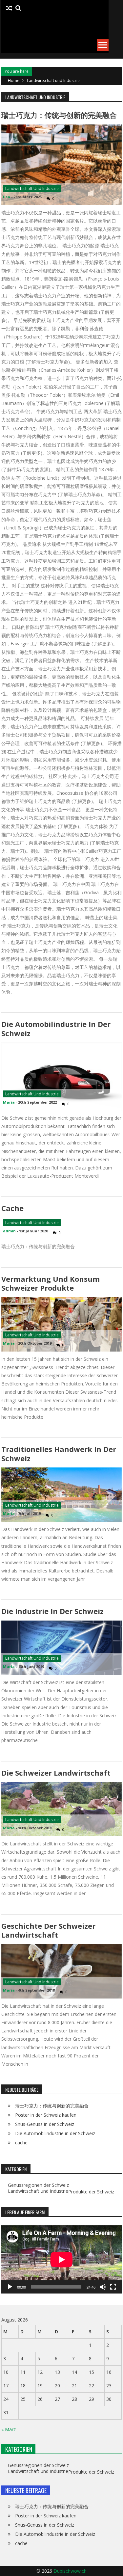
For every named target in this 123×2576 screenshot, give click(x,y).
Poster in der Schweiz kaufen (46, 2115)
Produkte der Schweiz (91, 2192)
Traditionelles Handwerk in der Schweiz (59, 1453)
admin (9, 1231)
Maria (9, 1102)
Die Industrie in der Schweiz (52, 1611)
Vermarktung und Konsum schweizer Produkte (51, 1283)
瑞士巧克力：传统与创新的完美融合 (59, 115)
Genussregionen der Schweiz (38, 2185)
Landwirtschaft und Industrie (32, 188)
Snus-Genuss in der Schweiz (45, 2124)
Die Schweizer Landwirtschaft (56, 1773)
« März (9, 2429)
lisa (7, 197)
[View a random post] (9, 8)
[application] (62, 2259)
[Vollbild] (113, 2287)
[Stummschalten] (103, 2287)
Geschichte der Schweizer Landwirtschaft (48, 1930)
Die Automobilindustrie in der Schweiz (56, 1028)
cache (12, 1208)
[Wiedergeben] (10, 2287)
